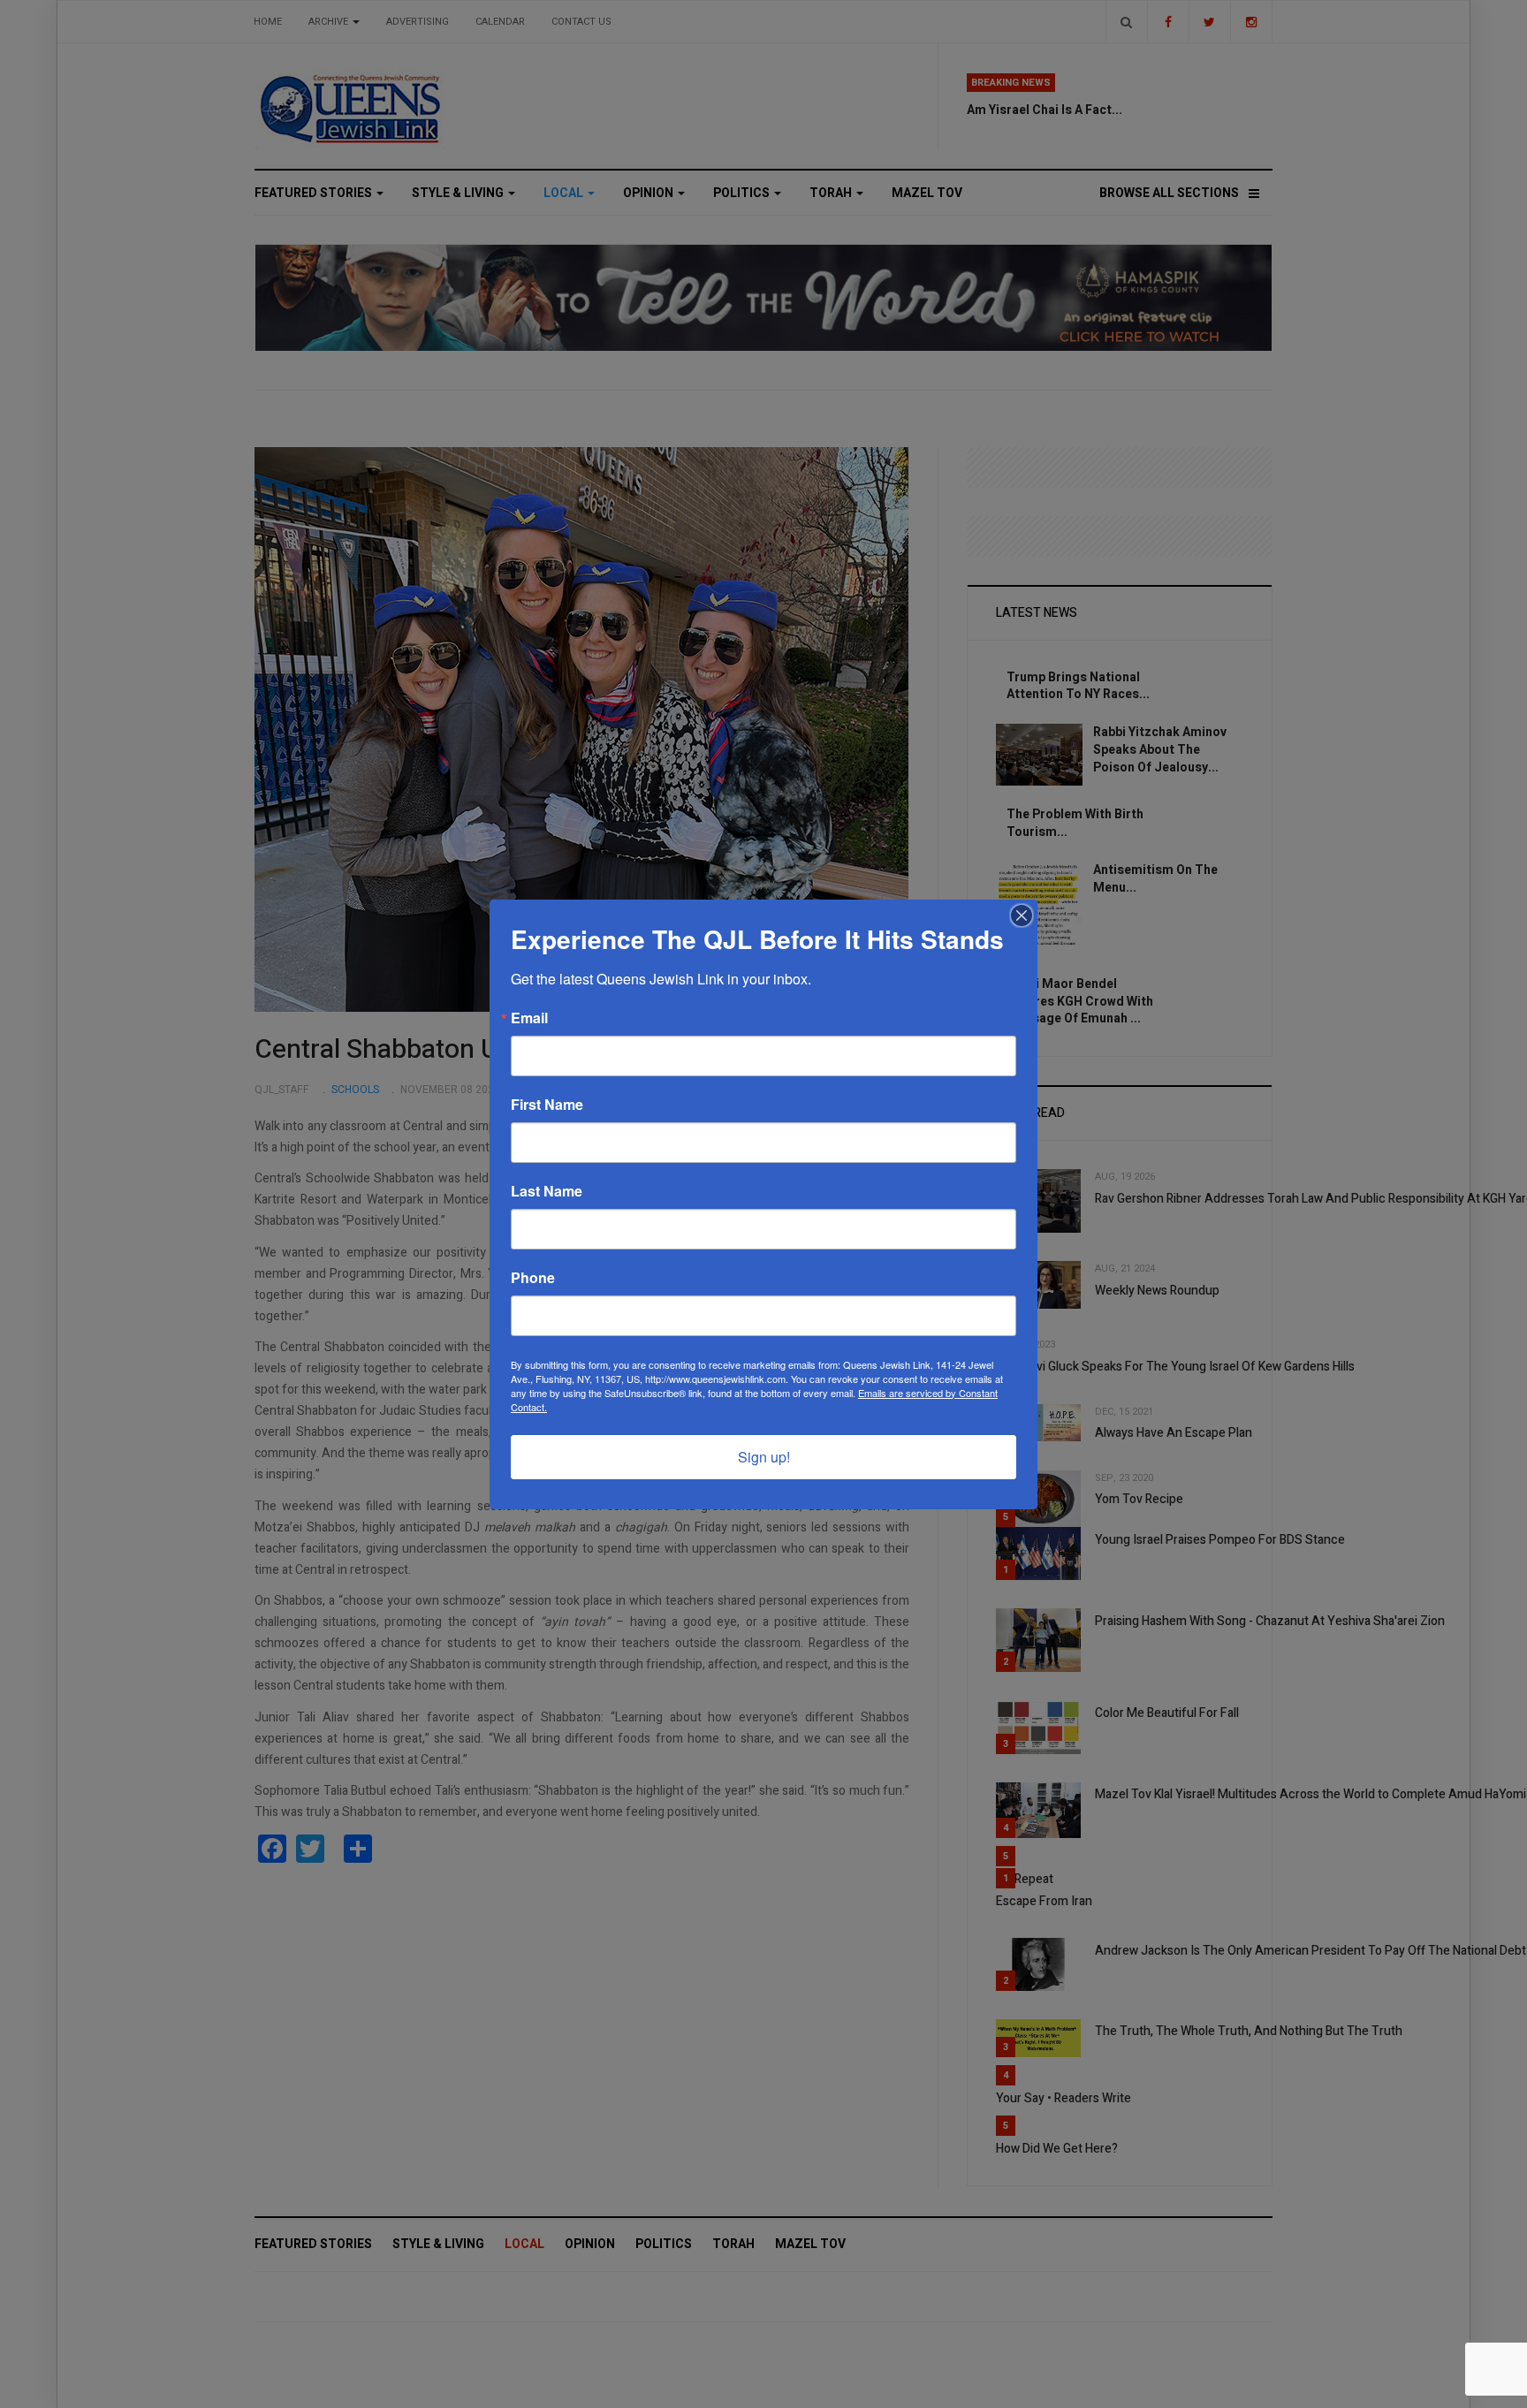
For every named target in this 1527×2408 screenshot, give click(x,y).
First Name (547, 1105)
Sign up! (764, 1457)
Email (529, 1018)
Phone (533, 1278)
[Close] (1022, 915)
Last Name (547, 1191)
